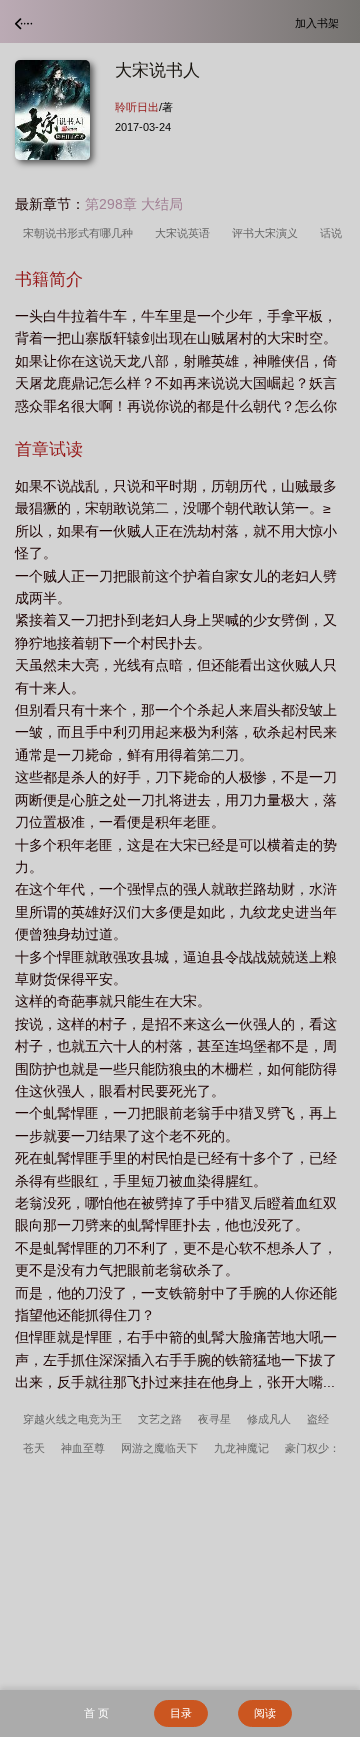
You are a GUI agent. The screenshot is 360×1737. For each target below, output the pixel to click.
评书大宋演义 (268, 233)
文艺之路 (160, 1419)
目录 (181, 1713)
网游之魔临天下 (159, 1448)
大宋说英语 (185, 233)
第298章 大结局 (134, 204)
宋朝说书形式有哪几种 (81, 233)
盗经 (318, 1419)
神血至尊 (83, 1448)
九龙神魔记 (241, 1448)
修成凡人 (269, 1419)
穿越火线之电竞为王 (72, 1419)
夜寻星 (214, 1419)
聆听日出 (137, 107)
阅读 (265, 1713)
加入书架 (320, 22)
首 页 (96, 1713)
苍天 (34, 1448)
